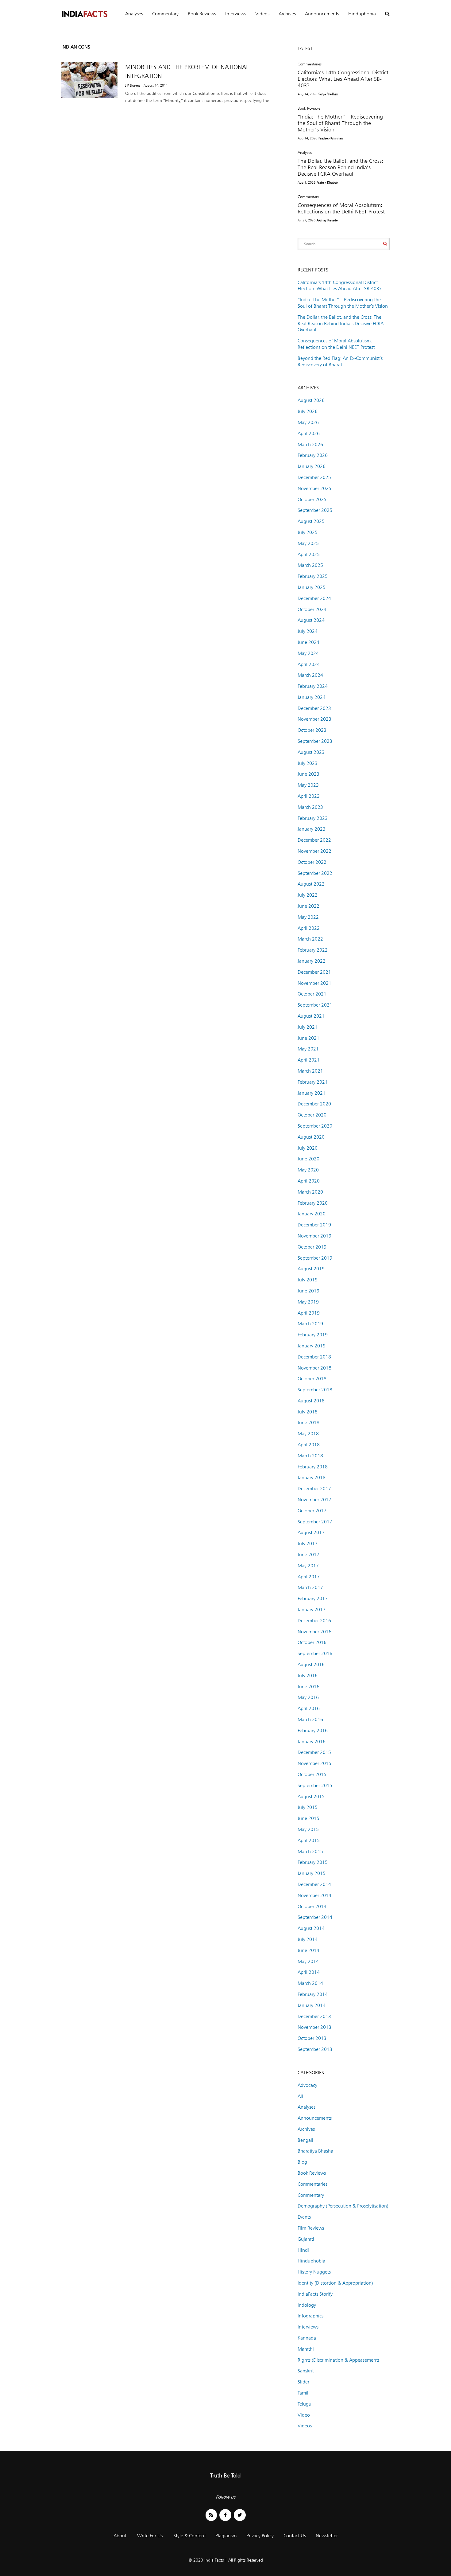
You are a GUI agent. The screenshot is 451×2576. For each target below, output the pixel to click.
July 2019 (308, 1280)
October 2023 (312, 730)
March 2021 (310, 1071)
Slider (303, 2382)
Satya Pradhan (328, 94)
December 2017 (314, 1489)
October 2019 (312, 1247)
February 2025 (313, 576)
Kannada (307, 2338)
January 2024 (312, 697)
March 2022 (310, 939)
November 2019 (314, 1236)
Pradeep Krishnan (331, 138)
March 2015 (310, 1851)
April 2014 (309, 1972)
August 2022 (311, 884)
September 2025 (315, 510)
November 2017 (314, 1500)
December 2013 (314, 2016)
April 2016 (309, 1708)
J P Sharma (133, 85)
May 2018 (308, 1434)
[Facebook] (225, 2515)
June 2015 (308, 1818)
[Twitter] (240, 2515)
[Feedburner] (211, 2515)
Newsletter (327, 2536)
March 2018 (310, 1456)
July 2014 (308, 1939)
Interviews (236, 14)
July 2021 (308, 1027)
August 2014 (311, 1928)
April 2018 (309, 1445)
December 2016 (314, 1621)
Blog (302, 2162)
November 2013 (314, 2027)
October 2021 (312, 994)
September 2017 (315, 1522)
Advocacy (307, 2085)
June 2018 (308, 1422)
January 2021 (312, 1093)
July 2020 (308, 1148)
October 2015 (312, 1774)
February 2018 (313, 1467)
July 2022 (308, 895)
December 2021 (314, 972)
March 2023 (310, 807)
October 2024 (312, 609)
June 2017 (308, 1555)
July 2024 (308, 631)
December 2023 (314, 708)
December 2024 (314, 598)
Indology (307, 2305)
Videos (262, 14)
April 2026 (309, 433)
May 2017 (308, 1566)
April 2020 (309, 1181)
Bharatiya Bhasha (315, 2151)
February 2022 (313, 950)
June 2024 (308, 642)
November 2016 (314, 1632)
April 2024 (309, 664)
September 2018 (315, 1390)
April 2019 (309, 1313)
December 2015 (314, 1752)
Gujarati (306, 2239)
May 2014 (308, 1961)
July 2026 (308, 411)
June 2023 (308, 774)
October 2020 (312, 1115)
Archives (287, 14)
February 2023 (313, 818)
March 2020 (310, 1192)
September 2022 (315, 873)
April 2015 (309, 1840)
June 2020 (308, 1159)
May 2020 (308, 1170)
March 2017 (310, 1587)
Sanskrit (306, 2371)
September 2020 (315, 1126)
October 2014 (312, 1906)
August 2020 (311, 1137)
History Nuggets (314, 2272)
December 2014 (314, 1884)
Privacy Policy (260, 2536)
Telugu (305, 2404)
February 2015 (313, 1862)
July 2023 (308, 763)
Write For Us (150, 2536)
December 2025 (314, 477)
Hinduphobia (362, 14)
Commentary (165, 14)
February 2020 (313, 1203)
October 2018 (312, 1379)
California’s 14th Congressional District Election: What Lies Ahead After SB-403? (343, 79)
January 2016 (312, 1742)
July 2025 (308, 532)
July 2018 (308, 1412)
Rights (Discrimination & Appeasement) (338, 2360)
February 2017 (313, 1598)
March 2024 (310, 675)
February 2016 (313, 1730)
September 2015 (315, 1785)
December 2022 (314, 840)
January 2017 (312, 1610)
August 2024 (311, 620)
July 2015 (308, 1807)
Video (304, 2415)
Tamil (303, 2393)
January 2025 (312, 587)
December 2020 (314, 1104)
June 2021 (308, 1038)
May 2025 (308, 543)
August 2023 (311, 752)
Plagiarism (226, 2536)
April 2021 (309, 1060)
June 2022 (308, 906)
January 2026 (312, 466)
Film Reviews (311, 2228)
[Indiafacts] (84, 14)
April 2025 (309, 554)
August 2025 (311, 521)
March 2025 (310, 565)
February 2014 (313, 1994)
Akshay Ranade (327, 220)
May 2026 (308, 422)
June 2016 (308, 1687)
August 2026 (311, 400)
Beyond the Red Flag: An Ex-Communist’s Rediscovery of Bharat (340, 361)
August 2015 (311, 1797)
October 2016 (312, 1642)
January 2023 (312, 829)
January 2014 (312, 2005)
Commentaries (310, 64)
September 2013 (315, 2049)
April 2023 (309, 796)
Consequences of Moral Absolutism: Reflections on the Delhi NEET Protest (341, 208)
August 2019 (311, 1269)
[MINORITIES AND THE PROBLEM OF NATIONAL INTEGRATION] (89, 80)
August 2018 (311, 1401)
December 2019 (314, 1225)
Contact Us (295, 2536)
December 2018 (314, 1357)
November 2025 (314, 488)
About (120, 2536)
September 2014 (315, 1917)
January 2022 (312, 961)
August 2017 (311, 1532)
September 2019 (315, 1258)
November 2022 (314, 851)
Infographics (310, 2316)
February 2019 (313, 1335)
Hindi (303, 2250)
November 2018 (314, 1368)
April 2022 (309, 928)
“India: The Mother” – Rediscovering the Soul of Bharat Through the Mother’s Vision (340, 123)
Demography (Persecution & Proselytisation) (343, 2206)
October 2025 (312, 499)
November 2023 (314, 719)
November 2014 (314, 1895)
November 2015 (314, 1763)
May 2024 (308, 653)
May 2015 (308, 1829)
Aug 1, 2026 (306, 182)
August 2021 (311, 1016)
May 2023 (308, 785)
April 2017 (309, 1577)
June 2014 (308, 1950)
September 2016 (315, 1653)
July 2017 (308, 1543)
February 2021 (313, 1082)
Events (304, 2217)
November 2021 (314, 983)
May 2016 (308, 1697)
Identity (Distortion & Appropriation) (335, 2283)
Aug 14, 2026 (307, 94)
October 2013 (312, 2038)
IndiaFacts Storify (315, 2294)
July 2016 (308, 1676)
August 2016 (311, 1664)
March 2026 (310, 444)
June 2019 (308, 1291)
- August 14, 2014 (154, 85)
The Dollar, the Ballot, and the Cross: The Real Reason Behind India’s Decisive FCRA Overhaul (340, 167)
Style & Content (189, 2536)
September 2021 (315, 1005)
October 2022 (312, 862)
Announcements (322, 14)
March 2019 (310, 1324)
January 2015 (312, 1873)
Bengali (305, 2140)
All (300, 2096)
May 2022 (308, 917)
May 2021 (308, 1049)
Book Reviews (202, 14)
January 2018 (312, 1477)
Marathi (306, 2349)
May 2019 (308, 1302)
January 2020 (312, 1214)
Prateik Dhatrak (327, 182)
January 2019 (312, 1346)
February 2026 (313, 455)
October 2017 (312, 1511)
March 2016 (310, 1719)
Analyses (134, 14)
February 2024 (313, 686)
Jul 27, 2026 (306, 220)
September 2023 (315, 741)
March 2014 (310, 1983)
